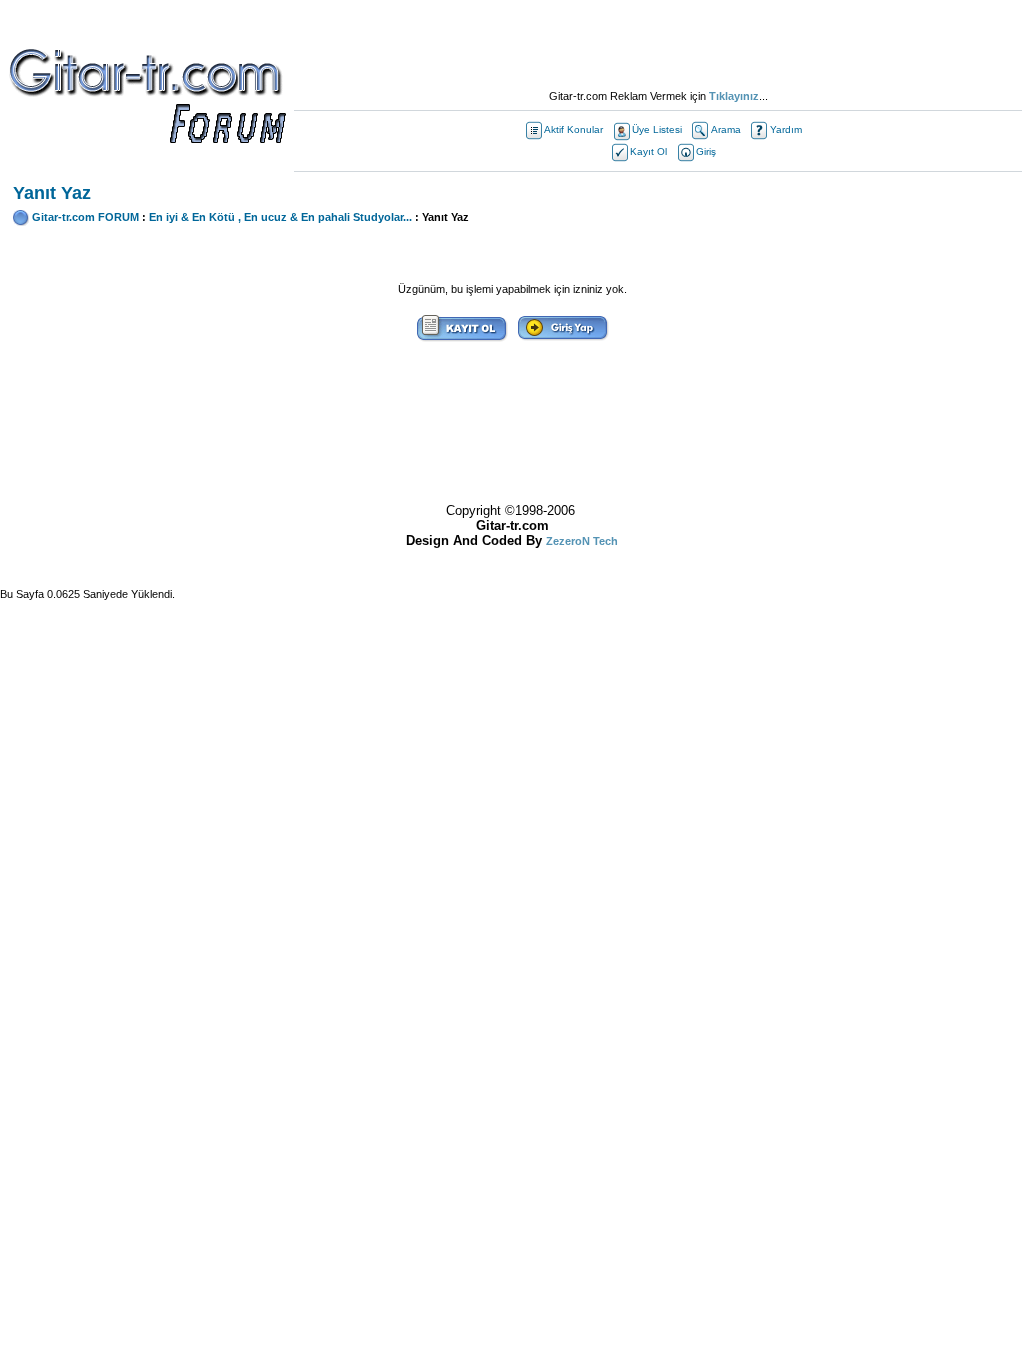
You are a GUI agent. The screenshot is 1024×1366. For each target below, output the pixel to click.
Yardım (786, 129)
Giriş (706, 151)
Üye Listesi (657, 129)
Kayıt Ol (648, 151)
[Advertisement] (658, 45)
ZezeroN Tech (582, 541)
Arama (726, 129)
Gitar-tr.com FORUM (85, 217)
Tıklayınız (734, 96)
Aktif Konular (573, 129)
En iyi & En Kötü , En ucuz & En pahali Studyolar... (280, 217)
